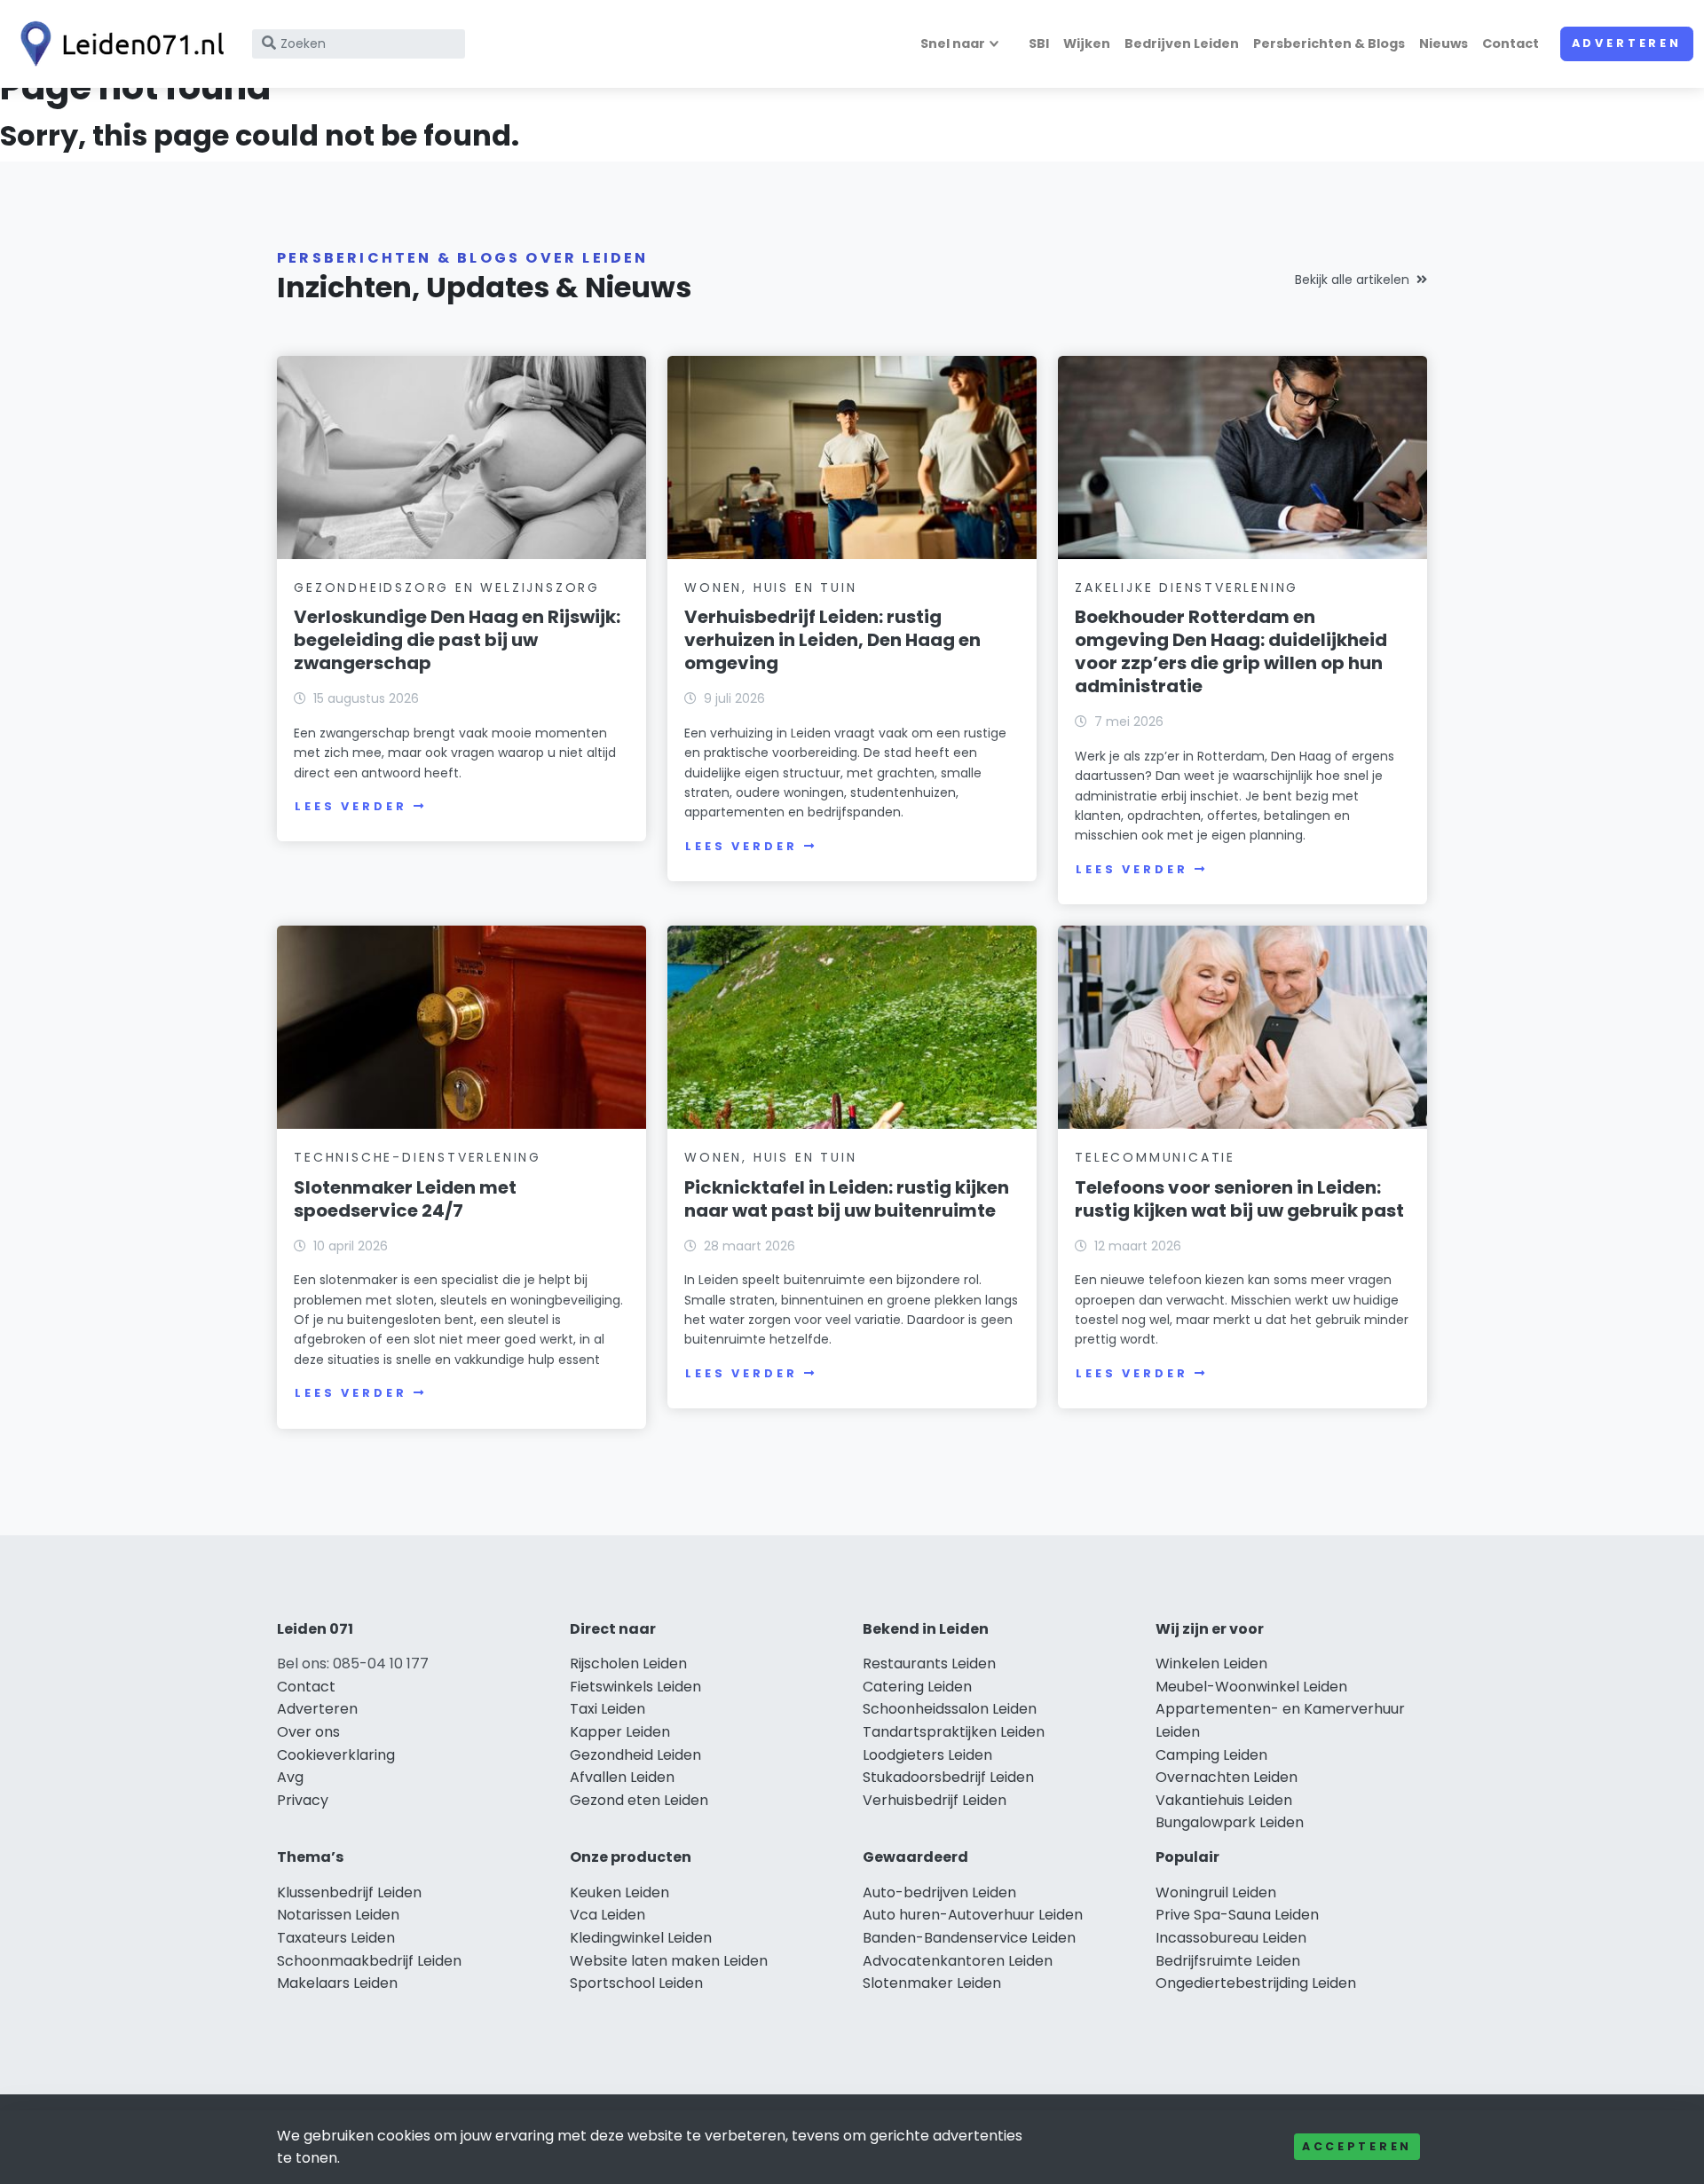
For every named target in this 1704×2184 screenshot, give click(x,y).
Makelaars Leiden (337, 1983)
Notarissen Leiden (338, 1915)
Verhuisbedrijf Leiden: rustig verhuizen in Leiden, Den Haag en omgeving (832, 640)
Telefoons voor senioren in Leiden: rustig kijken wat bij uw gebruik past (1239, 1199)
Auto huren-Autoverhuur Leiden (973, 1915)
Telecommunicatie (1155, 1157)
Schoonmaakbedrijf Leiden (369, 1961)
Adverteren (1627, 43)
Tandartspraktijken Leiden (954, 1732)
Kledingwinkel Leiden (641, 1938)
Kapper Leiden (620, 1732)
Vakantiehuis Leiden (1224, 1800)
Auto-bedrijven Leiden (939, 1892)
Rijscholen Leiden (628, 1664)
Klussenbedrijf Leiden (349, 1892)
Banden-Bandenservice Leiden (969, 1938)
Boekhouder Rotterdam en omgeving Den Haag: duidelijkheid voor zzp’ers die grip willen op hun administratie (1231, 651)
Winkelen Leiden (1211, 1664)
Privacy (303, 1800)
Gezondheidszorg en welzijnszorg (447, 587)
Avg (290, 1777)
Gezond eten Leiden (639, 1800)
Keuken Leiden (619, 1892)
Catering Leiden (917, 1687)
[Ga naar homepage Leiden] (117, 44)
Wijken (1087, 43)
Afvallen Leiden (622, 1777)
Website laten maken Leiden (669, 1961)
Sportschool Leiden (636, 1983)
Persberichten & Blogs (1329, 43)
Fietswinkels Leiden (635, 1687)
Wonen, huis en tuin (770, 587)
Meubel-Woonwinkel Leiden (1251, 1687)
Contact (1511, 43)
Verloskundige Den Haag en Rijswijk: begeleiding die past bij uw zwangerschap (457, 640)
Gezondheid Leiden (635, 1755)
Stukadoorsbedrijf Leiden (948, 1777)
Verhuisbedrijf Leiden (935, 1800)
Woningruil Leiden (1216, 1892)
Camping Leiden (1211, 1755)
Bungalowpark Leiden (1230, 1822)
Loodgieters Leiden (927, 1755)
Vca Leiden (607, 1915)
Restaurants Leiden (929, 1664)
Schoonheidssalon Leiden (950, 1709)
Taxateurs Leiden (336, 1938)
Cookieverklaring (336, 1755)
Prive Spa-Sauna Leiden (1237, 1915)
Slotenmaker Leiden (932, 1983)
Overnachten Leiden (1227, 1777)
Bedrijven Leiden (1182, 43)
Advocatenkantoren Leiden (958, 1961)
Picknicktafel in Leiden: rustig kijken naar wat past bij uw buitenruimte (847, 1199)
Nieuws (1444, 43)
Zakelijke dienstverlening (1187, 587)
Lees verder (351, 806)
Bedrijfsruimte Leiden (1228, 1961)
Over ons (308, 1732)
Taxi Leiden (607, 1709)
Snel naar (953, 43)
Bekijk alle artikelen (1352, 280)
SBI (1039, 43)
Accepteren (1357, 2146)
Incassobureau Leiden (1231, 1938)
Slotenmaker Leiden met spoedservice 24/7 (405, 1199)
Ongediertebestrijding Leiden (1256, 1983)
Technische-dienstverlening (418, 1157)
